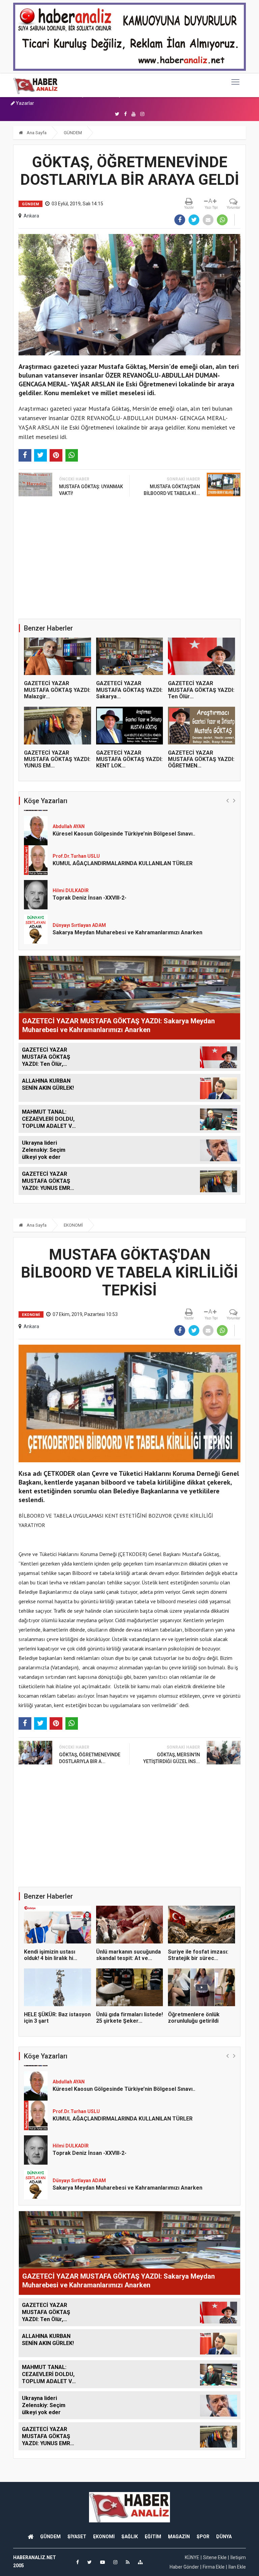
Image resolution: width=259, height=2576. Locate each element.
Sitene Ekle (215, 2557)
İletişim (238, 2557)
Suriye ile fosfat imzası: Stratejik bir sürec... (198, 1955)
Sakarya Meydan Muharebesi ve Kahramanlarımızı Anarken (127, 899)
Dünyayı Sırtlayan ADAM (79, 891)
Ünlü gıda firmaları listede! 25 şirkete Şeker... (129, 2018)
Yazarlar (24, 103)
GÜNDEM (73, 133)
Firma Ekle (214, 2567)
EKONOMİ (73, 1225)
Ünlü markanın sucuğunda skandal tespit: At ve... (128, 1955)
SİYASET (77, 2537)
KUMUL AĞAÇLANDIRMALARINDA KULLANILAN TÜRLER (123, 830)
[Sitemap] (140, 2562)
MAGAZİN (179, 2537)
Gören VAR (64, 926)
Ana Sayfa (36, 133)
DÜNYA (224, 2537)
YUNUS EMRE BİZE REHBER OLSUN (96, 933)
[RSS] (128, 2562)
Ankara (31, 216)
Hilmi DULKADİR (71, 857)
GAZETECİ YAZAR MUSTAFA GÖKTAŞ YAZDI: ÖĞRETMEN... (201, 759)
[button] (227, 800)
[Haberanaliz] (36, 85)
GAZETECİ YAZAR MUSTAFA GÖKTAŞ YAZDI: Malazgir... (57, 690)
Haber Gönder (184, 2567)
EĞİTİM (153, 2537)
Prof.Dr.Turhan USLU (76, 822)
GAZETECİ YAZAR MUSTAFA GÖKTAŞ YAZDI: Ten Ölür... (201, 690)
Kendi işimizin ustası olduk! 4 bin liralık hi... (51, 1955)
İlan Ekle (237, 2567)
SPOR (203, 2537)
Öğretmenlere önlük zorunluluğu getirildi (194, 2018)
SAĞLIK (130, 2537)
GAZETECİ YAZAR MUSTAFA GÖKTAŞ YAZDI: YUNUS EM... (57, 759)
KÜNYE (192, 2557)
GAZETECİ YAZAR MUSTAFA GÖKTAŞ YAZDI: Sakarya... (129, 690)
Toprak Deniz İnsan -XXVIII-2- (90, 864)
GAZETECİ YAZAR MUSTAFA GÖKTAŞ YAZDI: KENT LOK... (129, 759)
